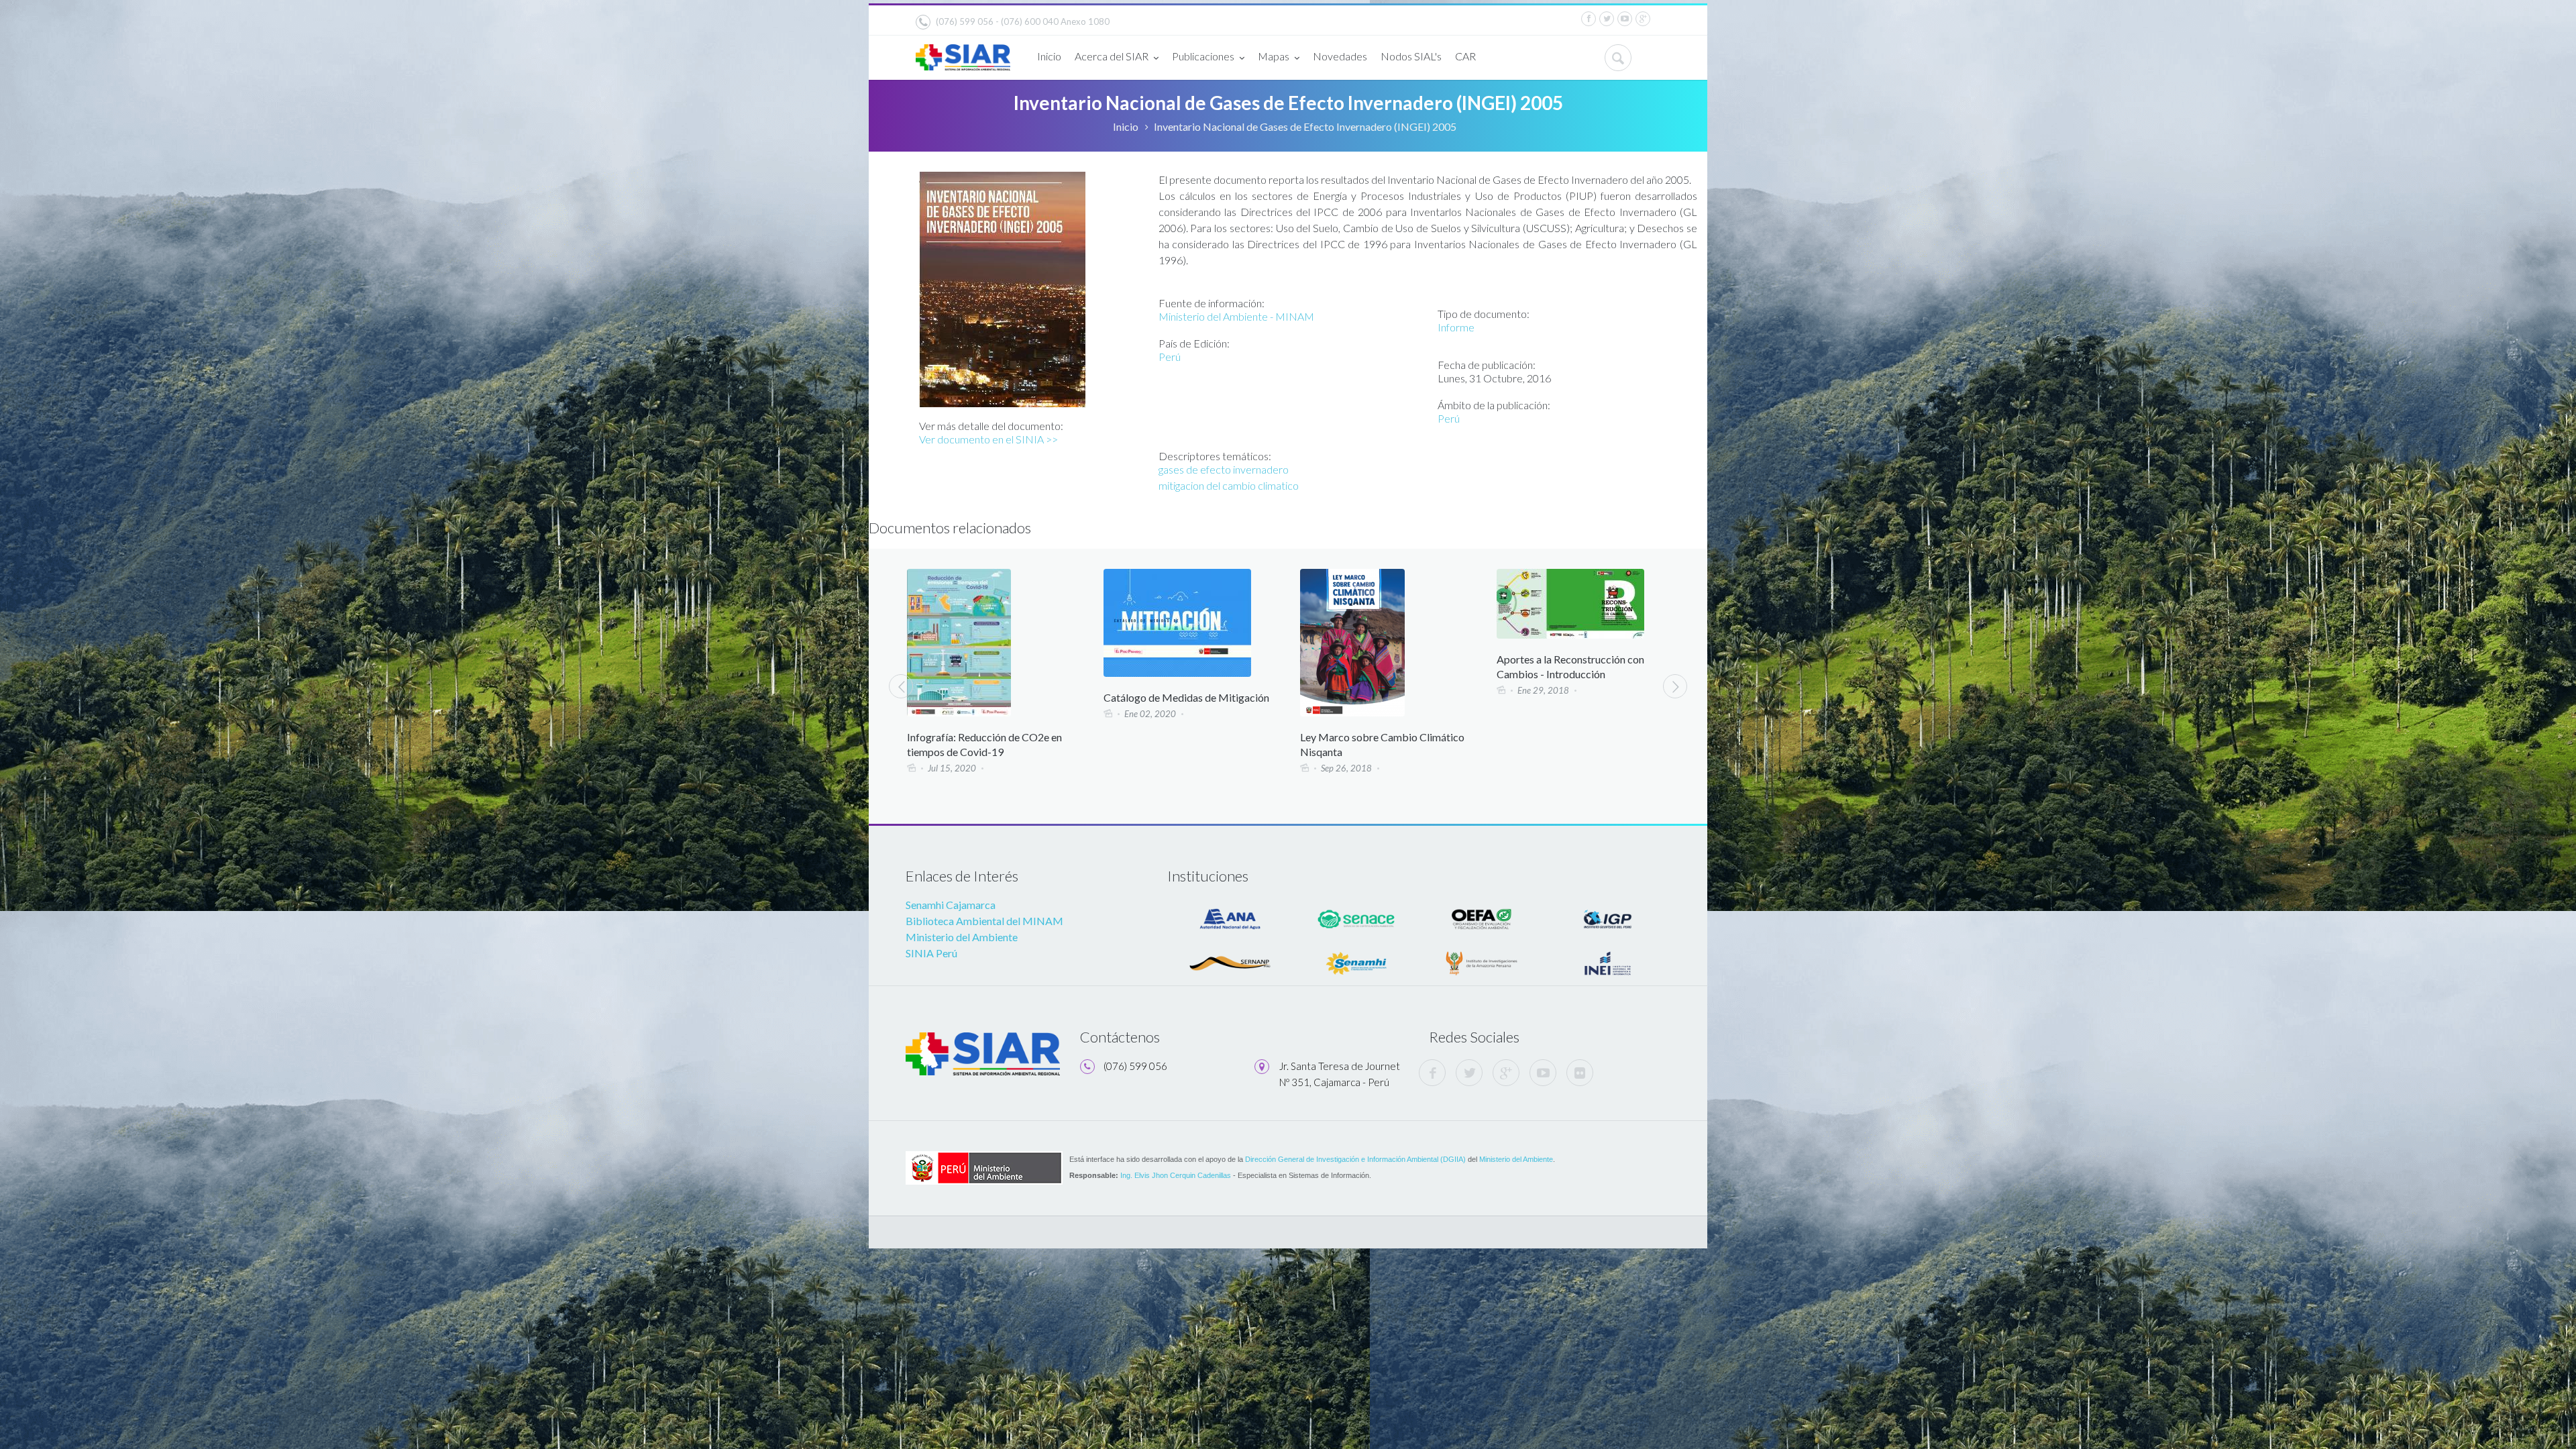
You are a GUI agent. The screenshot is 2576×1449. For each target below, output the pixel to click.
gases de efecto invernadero (1224, 469)
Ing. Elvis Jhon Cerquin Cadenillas (1176, 1175)
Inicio (1049, 56)
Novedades (1340, 56)
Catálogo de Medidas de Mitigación (990, 697)
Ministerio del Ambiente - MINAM (1236, 316)
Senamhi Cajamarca (951, 905)
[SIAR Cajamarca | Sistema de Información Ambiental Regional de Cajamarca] (963, 52)
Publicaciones (1203, 56)
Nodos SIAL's (1411, 56)
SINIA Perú (931, 953)
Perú (1170, 357)
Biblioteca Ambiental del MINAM (984, 921)
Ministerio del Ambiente (962, 937)
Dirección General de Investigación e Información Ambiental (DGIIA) (1355, 1159)
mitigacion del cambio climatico (1229, 485)
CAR (1465, 56)
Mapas (1274, 56)
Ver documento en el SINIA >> (988, 439)
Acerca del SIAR (1112, 56)
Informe (1456, 327)
